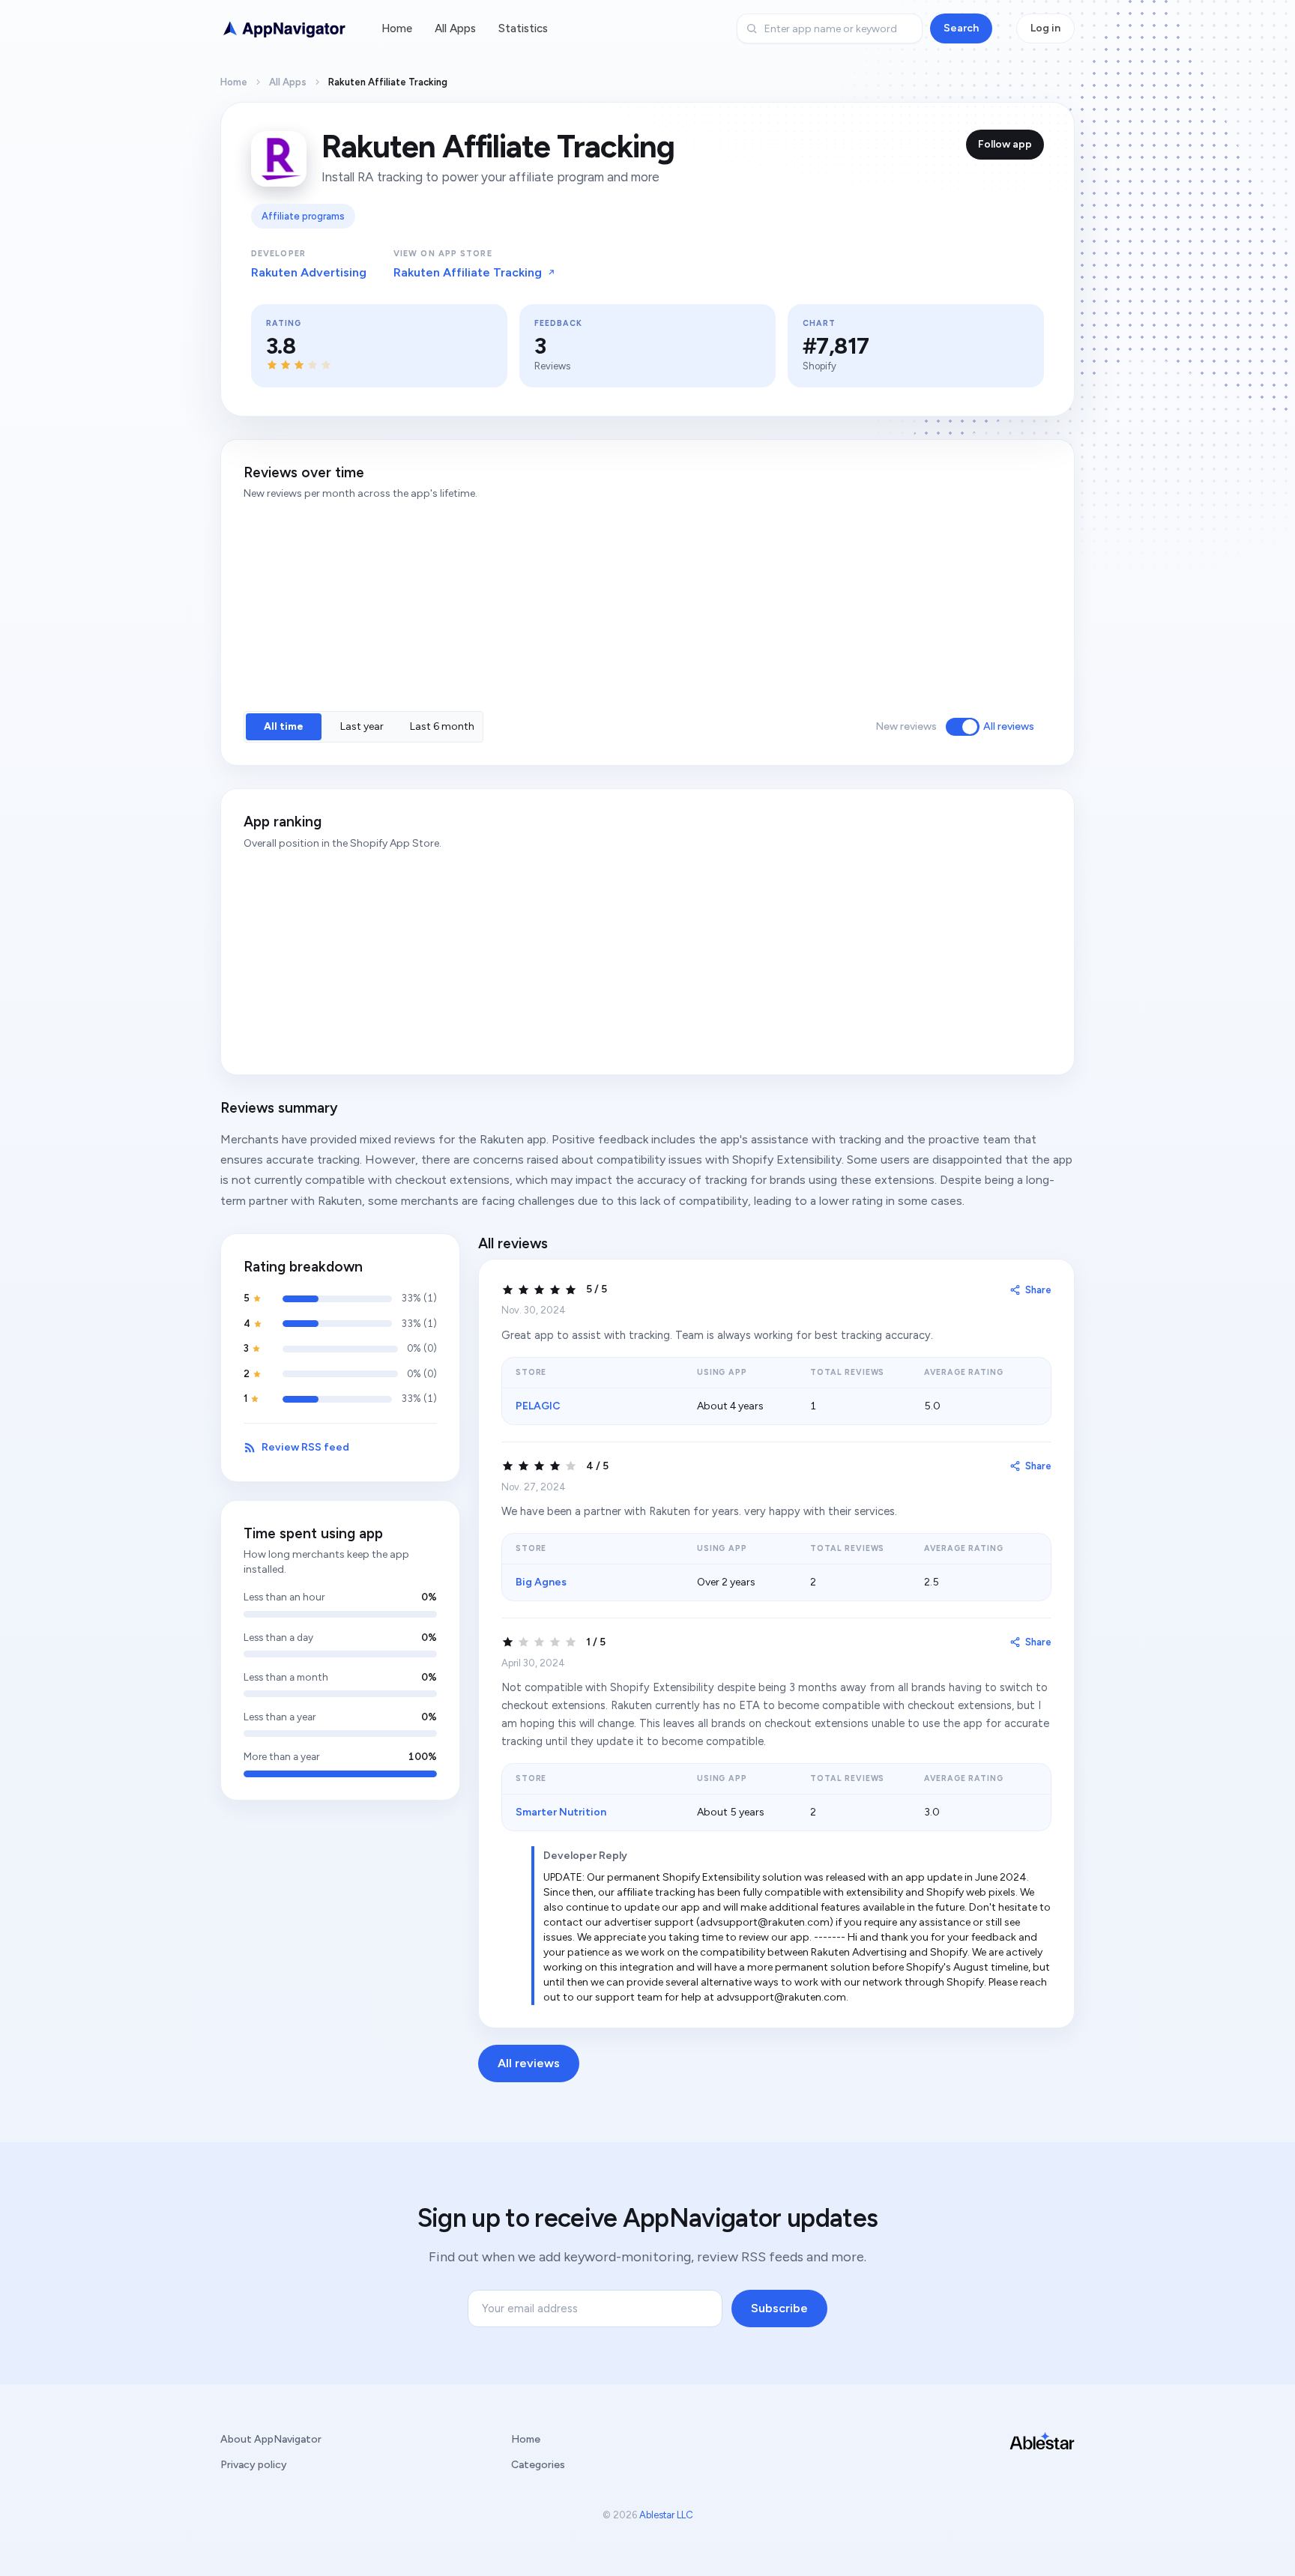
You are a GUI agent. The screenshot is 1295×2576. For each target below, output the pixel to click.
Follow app (1005, 144)
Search (961, 28)
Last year (362, 726)
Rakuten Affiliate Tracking (468, 272)
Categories (538, 2465)
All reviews (1009, 726)
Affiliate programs (303, 216)
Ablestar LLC (666, 2515)
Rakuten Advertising (309, 272)
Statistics (523, 28)
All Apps (455, 28)
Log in (1045, 28)
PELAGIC (538, 1406)
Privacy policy (254, 2465)
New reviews (906, 726)
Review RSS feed (305, 1447)
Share (1038, 1290)
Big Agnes (541, 1582)
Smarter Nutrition (561, 1812)
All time (284, 726)
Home (397, 28)
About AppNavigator (271, 2439)
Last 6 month (442, 726)
